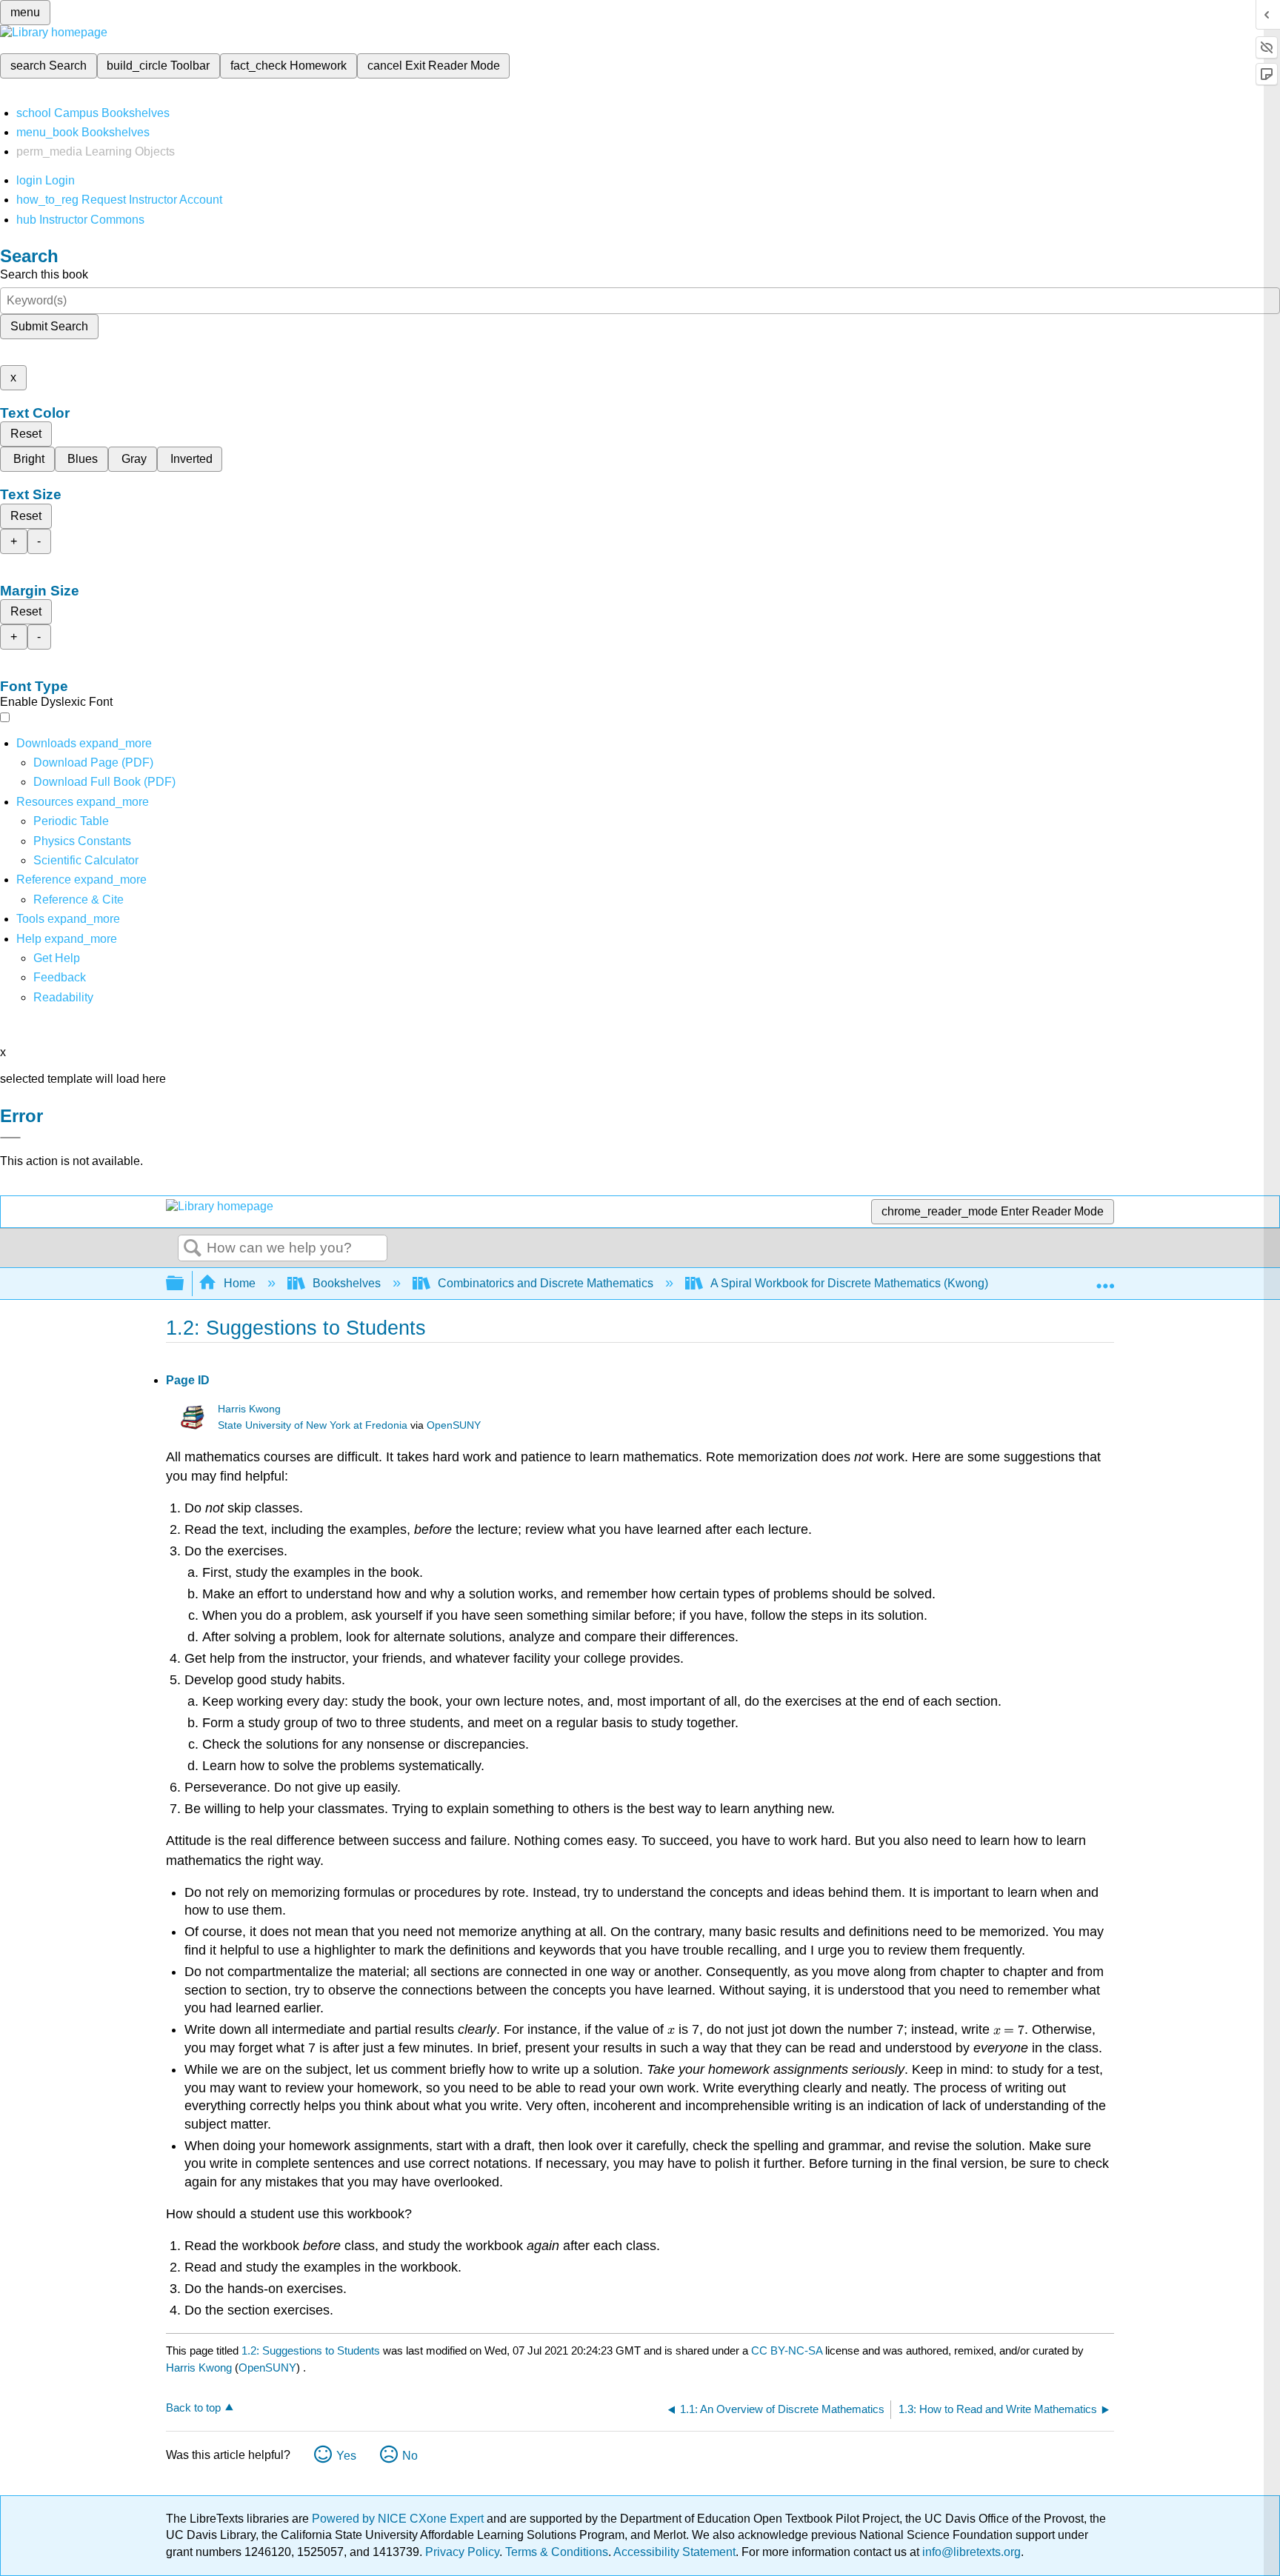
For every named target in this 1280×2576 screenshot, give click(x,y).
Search (193, 1249)
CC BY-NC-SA (788, 2350)
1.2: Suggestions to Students (311, 2350)
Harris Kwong (249, 1409)
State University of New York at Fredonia (313, 1425)
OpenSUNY (454, 1425)
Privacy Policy (462, 2552)
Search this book (44, 274)
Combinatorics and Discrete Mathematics (546, 1283)
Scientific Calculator (86, 860)
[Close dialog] (10, 1138)
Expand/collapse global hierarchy (184, 1284)
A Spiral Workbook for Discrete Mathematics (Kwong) (849, 1283)
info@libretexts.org (970, 2552)
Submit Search (49, 326)
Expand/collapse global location (1105, 1279)
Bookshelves (347, 1283)
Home (240, 1283)
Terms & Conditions (557, 2552)
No (410, 2456)
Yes (346, 2456)
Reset (26, 434)
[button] (60, 977)
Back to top (193, 2408)
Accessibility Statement (674, 2552)
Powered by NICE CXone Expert (399, 2519)
